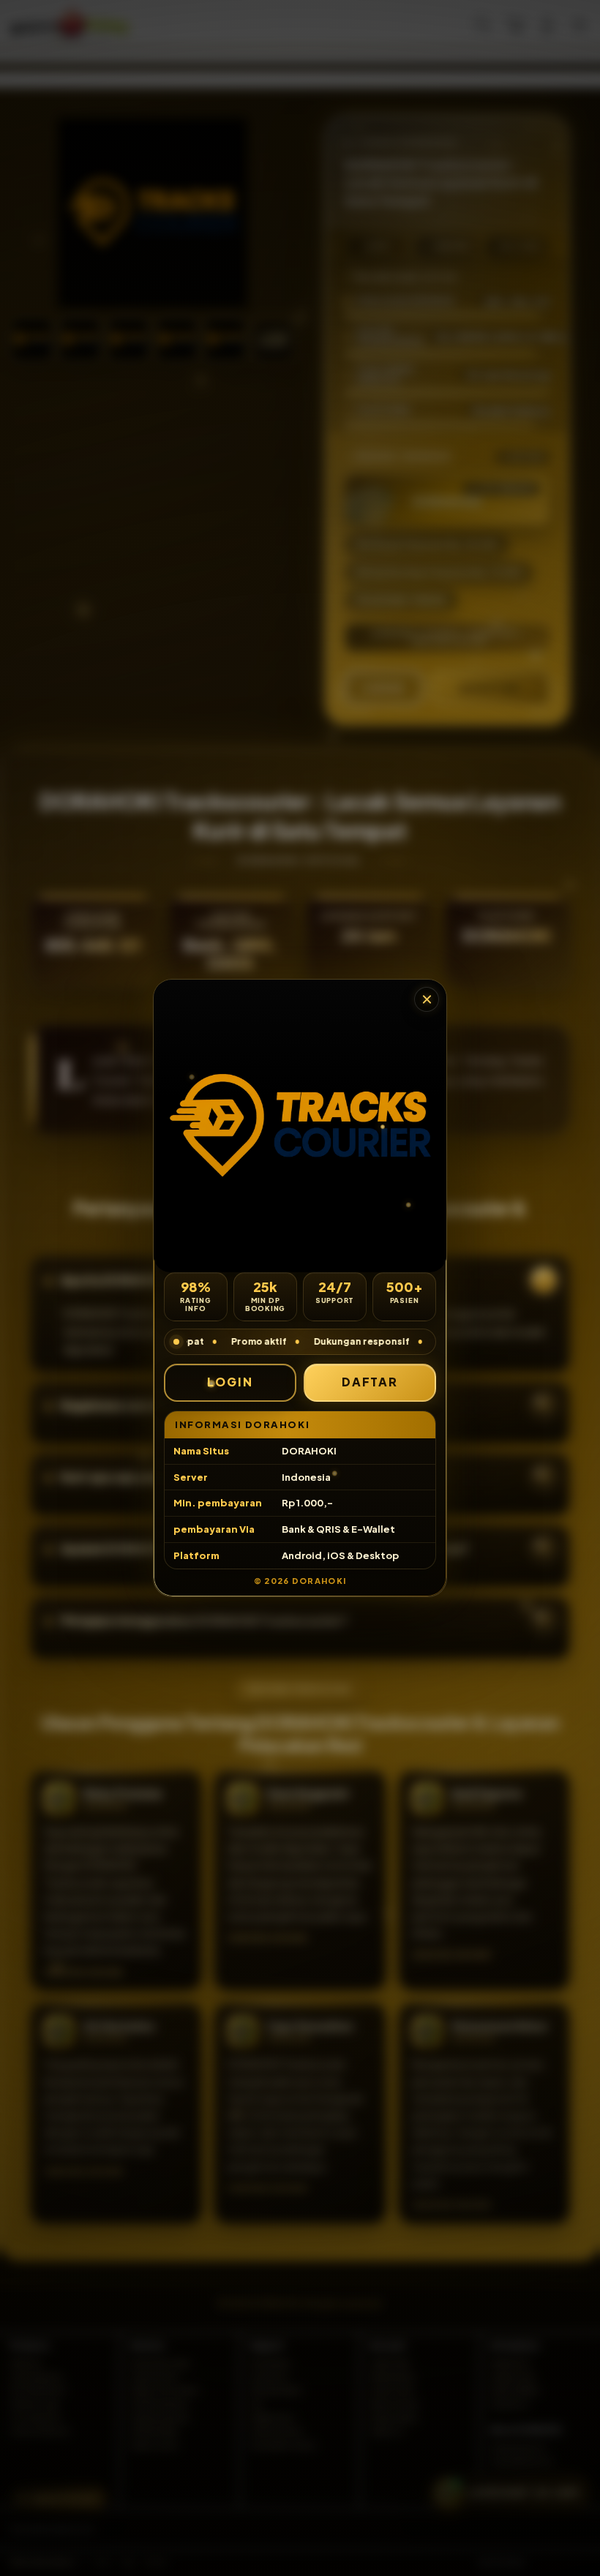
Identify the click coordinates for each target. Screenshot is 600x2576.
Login (230, 1382)
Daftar (370, 1382)
